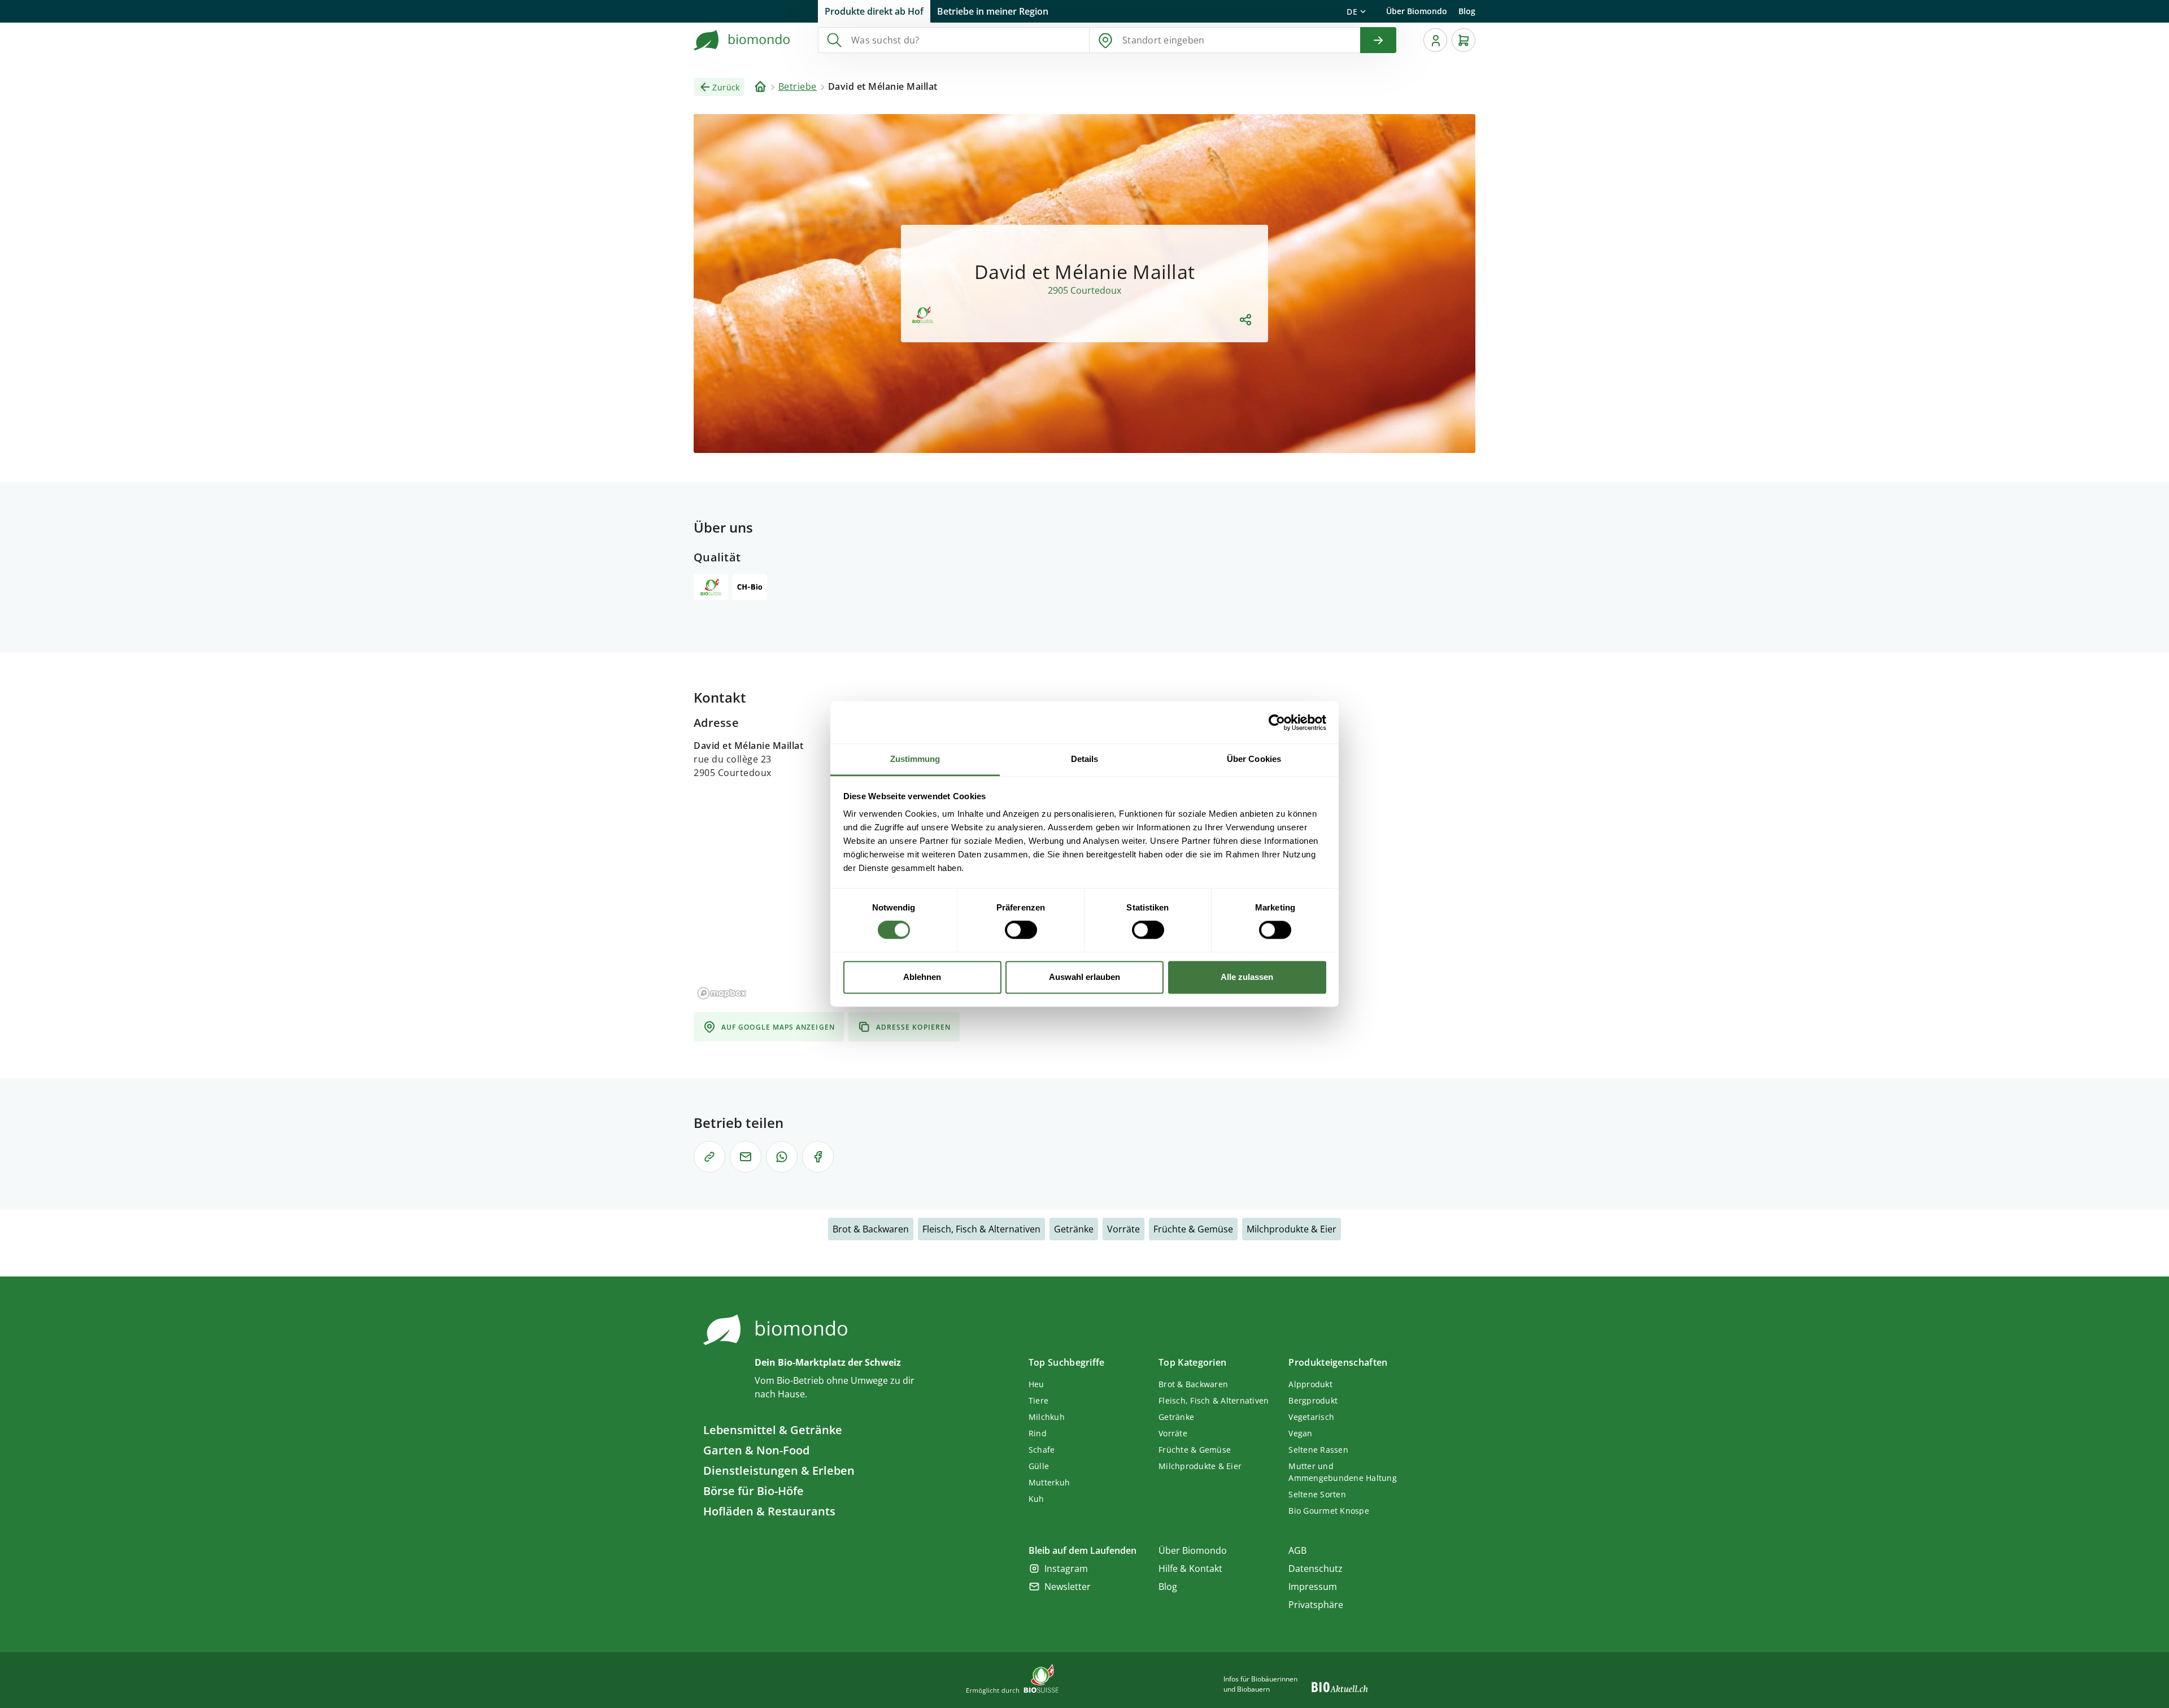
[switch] (1021, 930)
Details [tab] (1085, 759)
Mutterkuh (1049, 1482)
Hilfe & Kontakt (1190, 1568)
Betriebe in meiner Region (993, 11)
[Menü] (1435, 40)
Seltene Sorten (1317, 1494)
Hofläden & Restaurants (769, 1511)
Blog (1467, 11)
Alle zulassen (1247, 977)
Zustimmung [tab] (915, 759)
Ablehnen (922, 977)
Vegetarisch (1311, 1417)
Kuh (1036, 1499)
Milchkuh (1047, 1417)
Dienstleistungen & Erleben (779, 1470)
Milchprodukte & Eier (1292, 1229)
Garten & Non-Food (756, 1450)
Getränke (1074, 1229)
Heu (1036, 1384)
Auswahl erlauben (1084, 977)
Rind (1038, 1433)
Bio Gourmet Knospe (1329, 1511)
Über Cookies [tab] (1254, 759)
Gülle (1039, 1466)
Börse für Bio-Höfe (754, 1491)
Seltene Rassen (1318, 1450)
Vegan (1300, 1433)
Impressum (1313, 1587)
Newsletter (1068, 1587)
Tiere (1038, 1400)
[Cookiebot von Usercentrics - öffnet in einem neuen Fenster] (1277, 722)
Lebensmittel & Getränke (773, 1430)
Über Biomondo (1417, 11)
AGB (1297, 1550)
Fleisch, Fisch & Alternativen (981, 1229)
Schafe (1042, 1450)
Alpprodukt (1310, 1384)
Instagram (1066, 1568)
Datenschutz (1316, 1568)
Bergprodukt (1313, 1400)
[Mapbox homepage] (722, 993)
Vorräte (1123, 1229)
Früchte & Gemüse (1193, 1229)
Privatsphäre (1316, 1605)
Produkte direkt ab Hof (874, 11)
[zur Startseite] (742, 40)
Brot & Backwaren (871, 1229)
